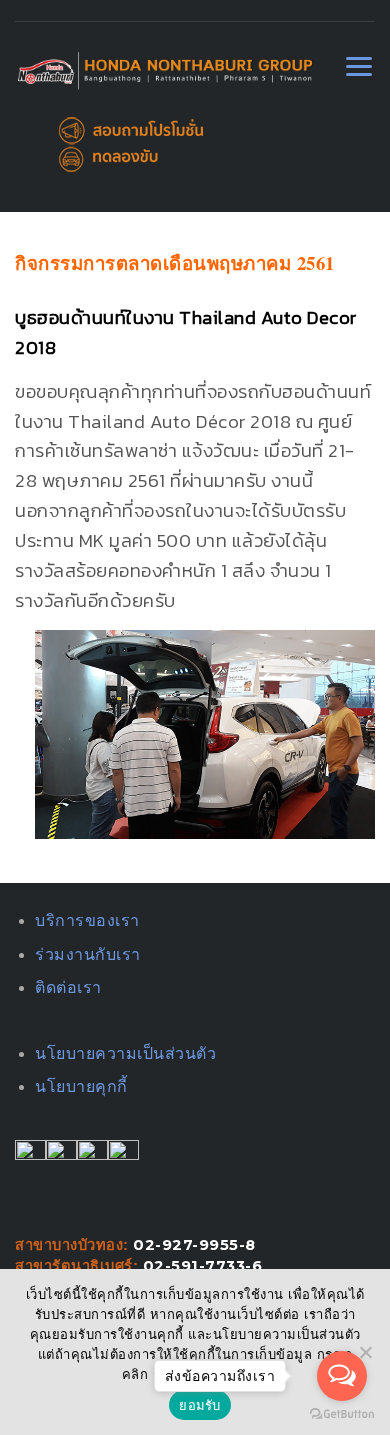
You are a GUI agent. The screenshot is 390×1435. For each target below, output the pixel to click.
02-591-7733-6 (203, 1266)
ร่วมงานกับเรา (88, 954)
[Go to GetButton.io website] (342, 1414)
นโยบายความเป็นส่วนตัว (125, 1053)
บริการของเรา (87, 920)
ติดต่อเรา (68, 987)
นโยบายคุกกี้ (81, 1086)
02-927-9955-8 (194, 1245)
